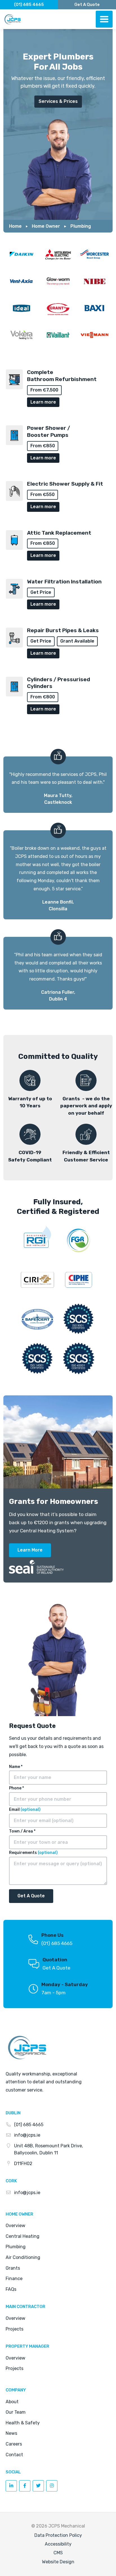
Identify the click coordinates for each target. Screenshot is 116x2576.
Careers (14, 2444)
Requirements (33, 1853)
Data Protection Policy (58, 2535)
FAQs (11, 2289)
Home (15, 226)
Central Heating (23, 2236)
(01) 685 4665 (29, 5)
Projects (14, 2329)
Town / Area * (22, 1831)
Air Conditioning (23, 2257)
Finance (14, 2279)
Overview (15, 2226)
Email (25, 1810)
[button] (104, 19)
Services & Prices (58, 101)
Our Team (16, 2412)
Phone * (16, 1788)
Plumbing (81, 226)
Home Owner (46, 226)
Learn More (30, 1550)
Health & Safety (23, 2423)
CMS (58, 2553)
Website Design (58, 2562)
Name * (16, 1767)
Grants (13, 2268)
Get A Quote (56, 1968)
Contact (14, 2455)
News (11, 2433)
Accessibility (58, 2544)
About (12, 2402)
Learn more (43, 402)
